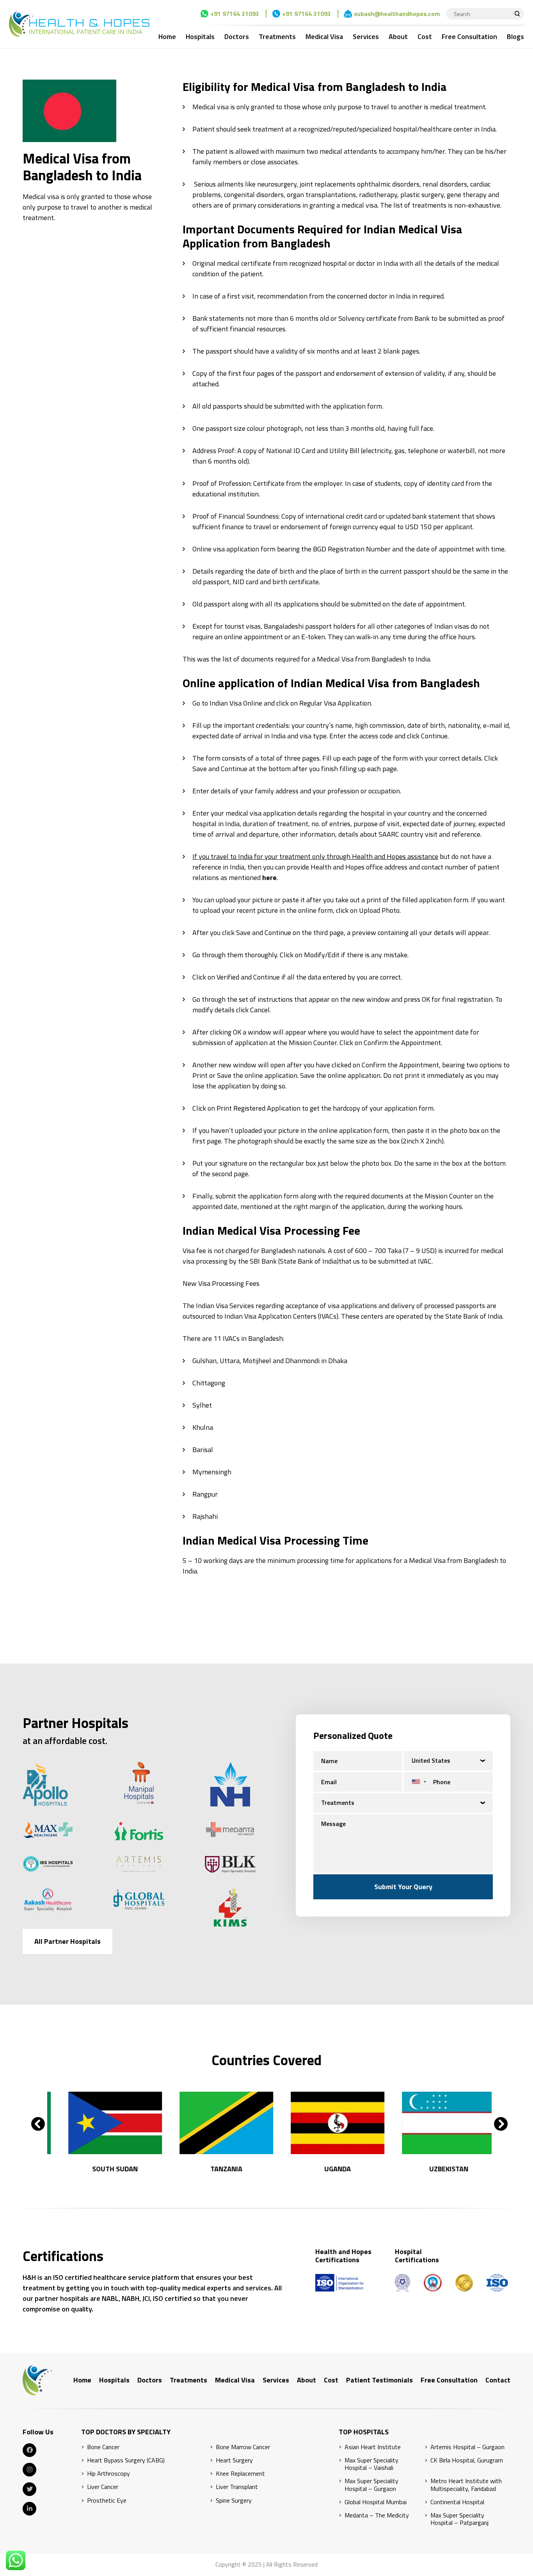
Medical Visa (324, 36)
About (398, 36)
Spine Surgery (234, 2500)
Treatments (277, 36)
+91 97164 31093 (235, 14)
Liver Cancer (103, 2487)
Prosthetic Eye (107, 2500)
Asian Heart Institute (373, 2447)
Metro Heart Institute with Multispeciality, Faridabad (466, 2485)
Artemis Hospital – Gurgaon (467, 2447)
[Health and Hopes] (79, 24)
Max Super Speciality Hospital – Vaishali (371, 2464)
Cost (425, 36)
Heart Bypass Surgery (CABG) (126, 2460)
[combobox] (417, 1782)
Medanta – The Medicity (377, 2515)
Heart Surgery (234, 2460)
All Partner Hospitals (68, 1941)
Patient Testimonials (379, 2380)
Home (167, 36)
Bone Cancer (103, 2447)
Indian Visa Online (236, 703)
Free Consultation (469, 36)
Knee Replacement (240, 2474)
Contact (498, 2380)
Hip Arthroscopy (108, 2474)
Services (366, 36)
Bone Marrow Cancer (243, 2447)
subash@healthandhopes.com (397, 14)
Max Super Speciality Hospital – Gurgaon (371, 2485)
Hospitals (200, 36)
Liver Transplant (237, 2487)
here (269, 877)
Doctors (237, 36)
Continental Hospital (457, 2502)
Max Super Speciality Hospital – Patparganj (459, 2519)
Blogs (515, 36)
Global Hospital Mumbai (376, 2502)
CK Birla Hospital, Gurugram (467, 2460)
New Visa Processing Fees (221, 1283)
